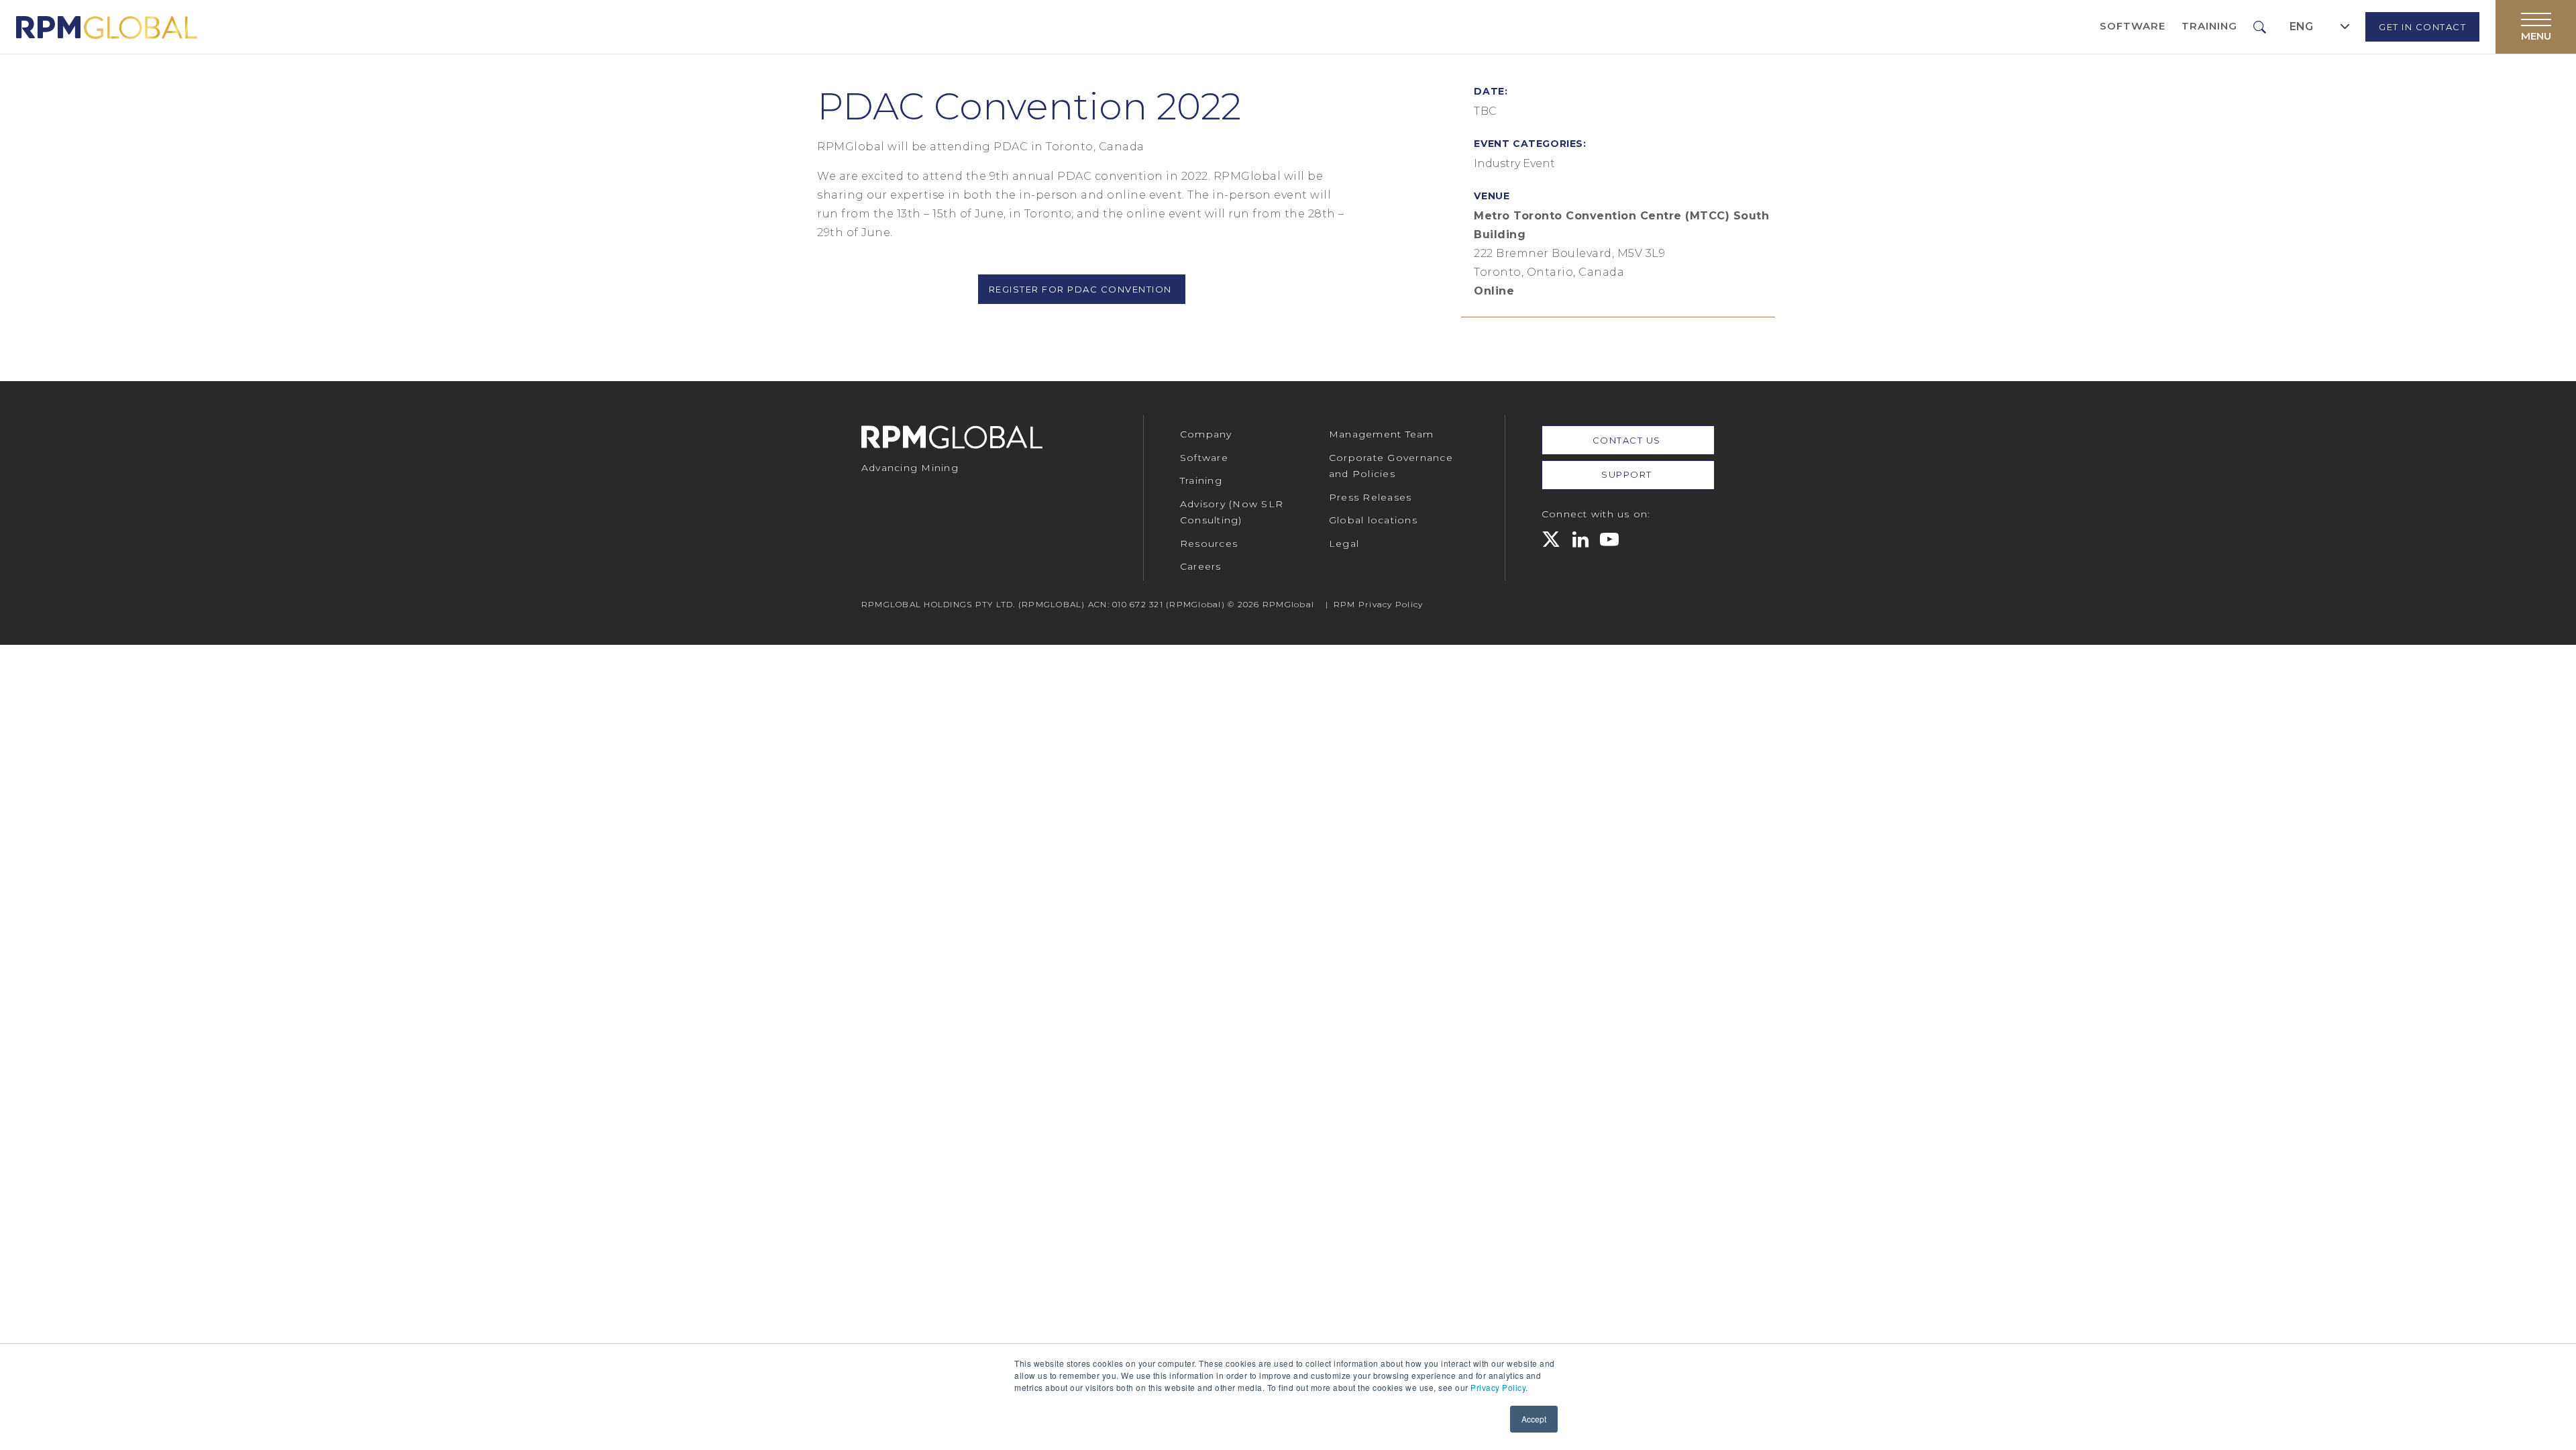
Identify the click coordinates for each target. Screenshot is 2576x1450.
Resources (1209, 543)
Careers (1201, 566)
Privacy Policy (1498, 1387)
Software (2133, 26)
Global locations (1373, 520)
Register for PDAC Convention (1082, 289)
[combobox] (2320, 27)
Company (1206, 434)
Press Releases (1371, 497)
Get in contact (2422, 27)
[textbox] (2301, 27)
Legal (1344, 543)
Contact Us (1628, 440)
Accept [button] (1534, 1419)
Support (1628, 474)
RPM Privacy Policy (1379, 604)
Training (2209, 26)
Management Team (1382, 434)
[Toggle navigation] (2536, 27)
